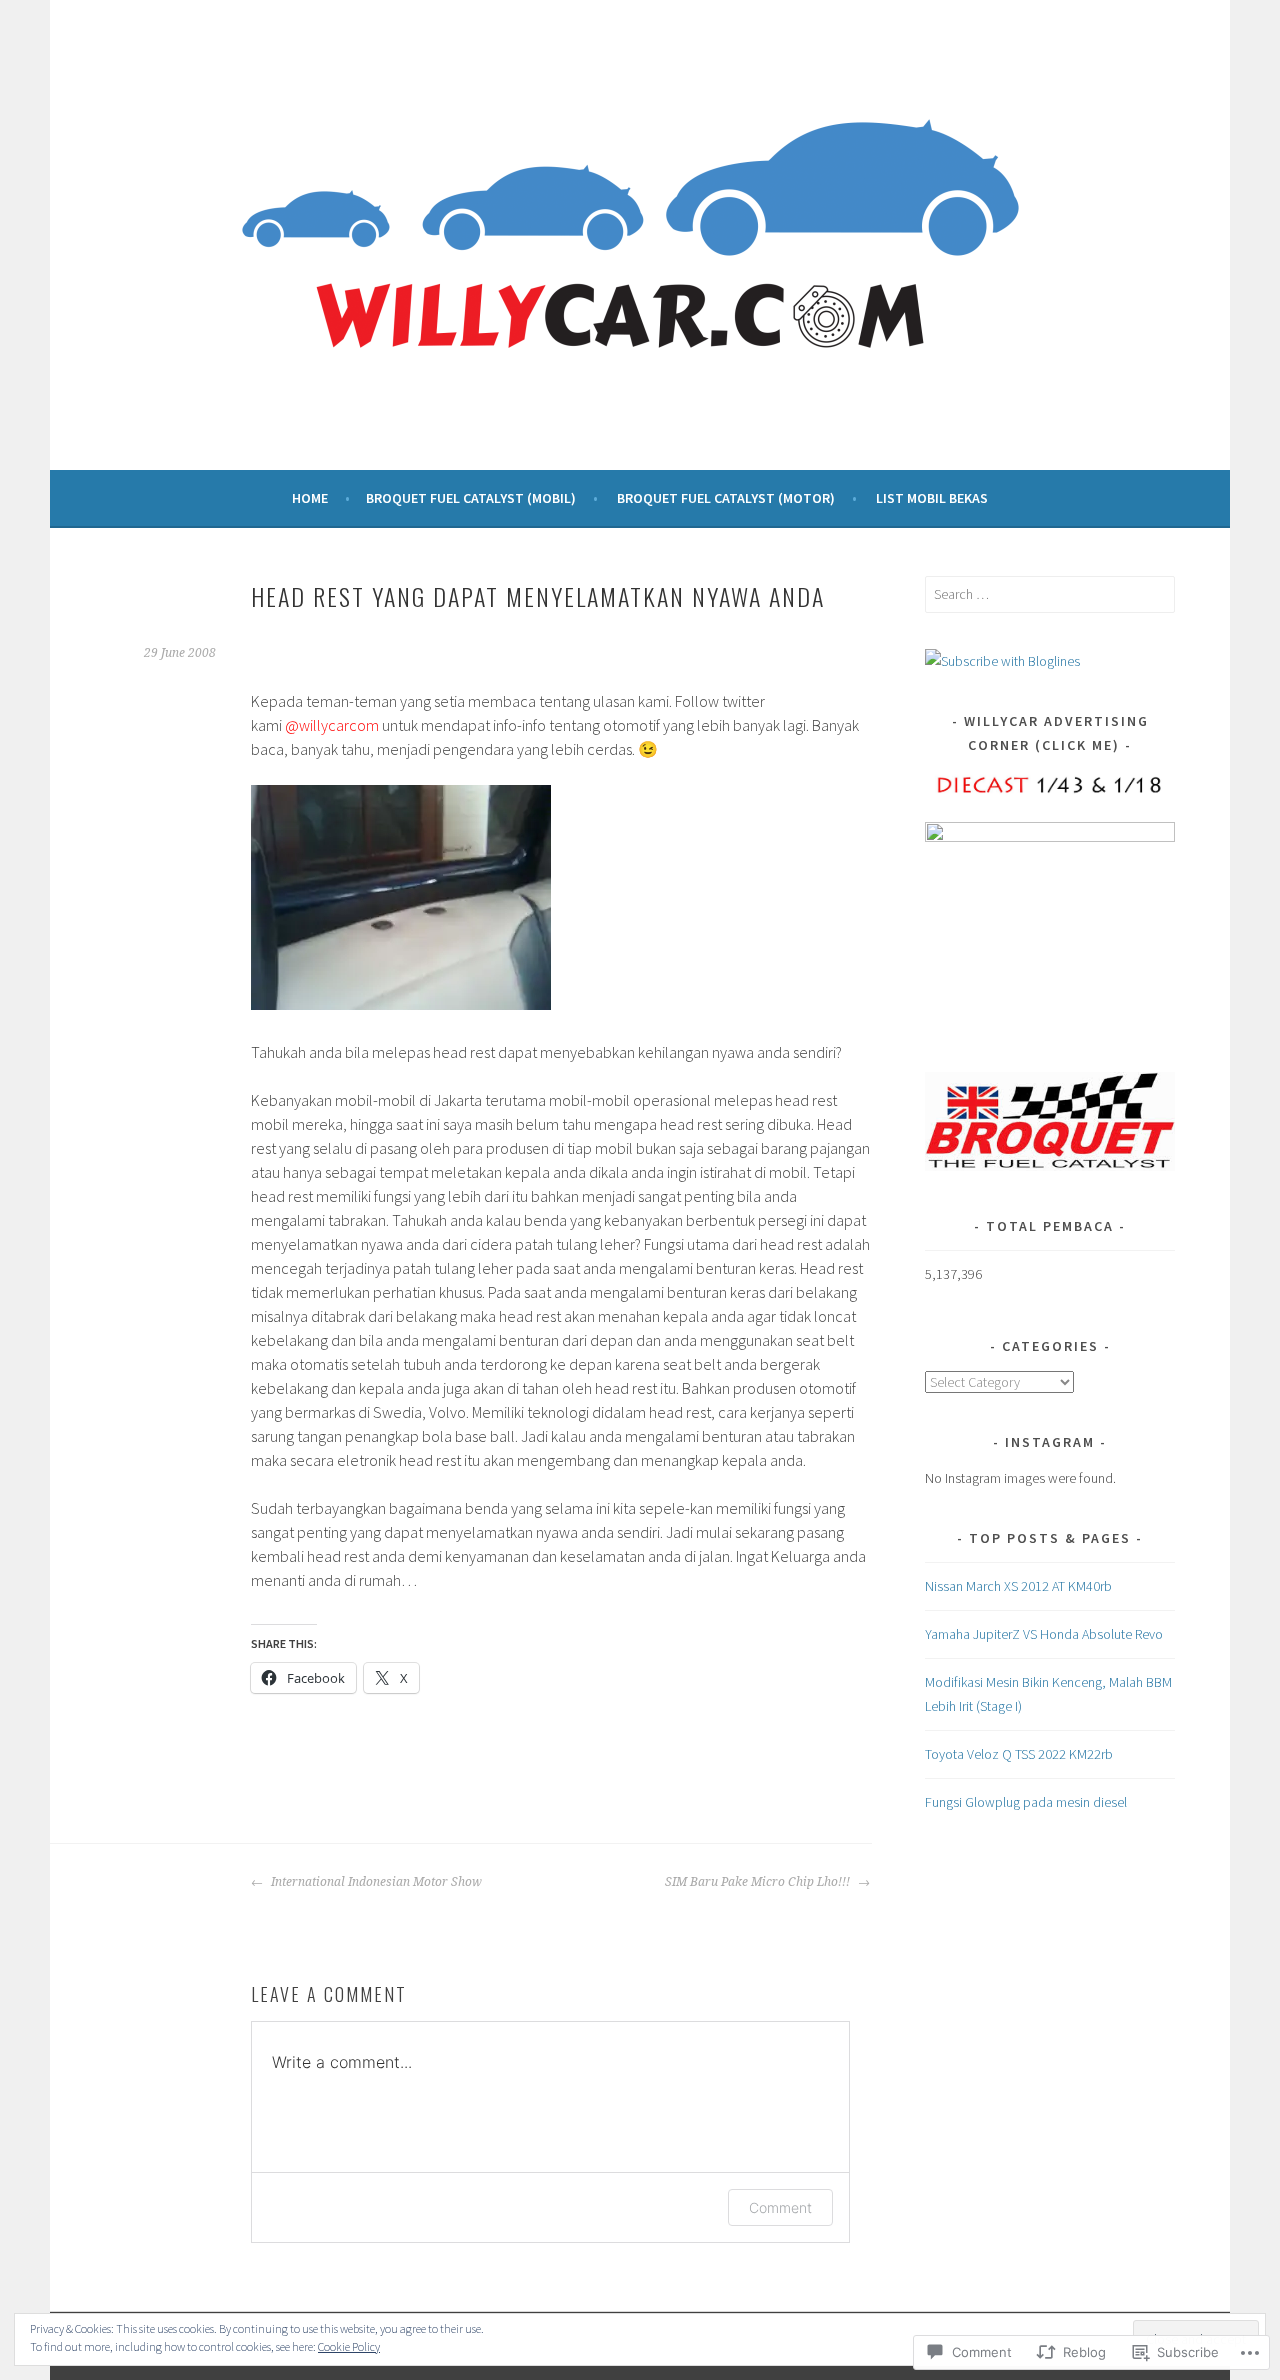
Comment (780, 2207)
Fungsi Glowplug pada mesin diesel (1026, 1802)
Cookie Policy (349, 2346)
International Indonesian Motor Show (375, 1882)
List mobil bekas (932, 498)
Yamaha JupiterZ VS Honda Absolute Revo (1044, 1634)
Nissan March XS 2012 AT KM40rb (1018, 1586)
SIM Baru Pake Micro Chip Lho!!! (759, 1882)
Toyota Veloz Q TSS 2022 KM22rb (1019, 1754)
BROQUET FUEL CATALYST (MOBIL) (471, 498)
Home (310, 498)
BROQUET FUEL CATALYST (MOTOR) (726, 498)
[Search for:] (1050, 594)
